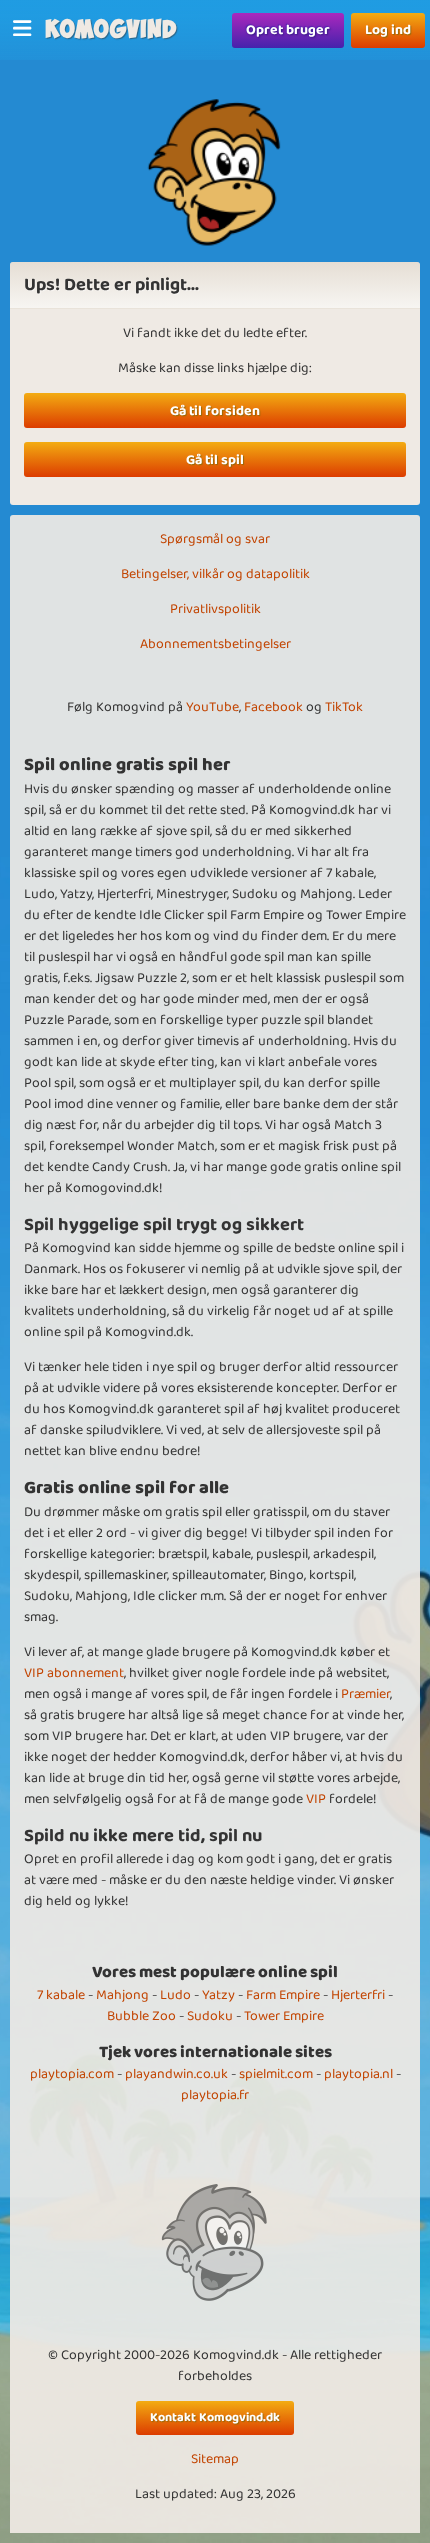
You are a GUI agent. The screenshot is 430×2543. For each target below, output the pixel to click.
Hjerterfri (358, 1995)
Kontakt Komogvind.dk (215, 2417)
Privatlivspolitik (215, 609)
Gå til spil (215, 460)
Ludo (175, 1995)
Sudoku (210, 2016)
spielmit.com (276, 2074)
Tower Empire (284, 2016)
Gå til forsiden (215, 411)
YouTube (212, 707)
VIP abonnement (74, 1673)
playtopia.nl (358, 2074)
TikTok (344, 707)
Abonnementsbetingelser (215, 644)
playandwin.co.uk (176, 2074)
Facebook (273, 707)
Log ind (388, 30)
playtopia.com (72, 2074)
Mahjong (122, 1995)
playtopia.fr (215, 2095)
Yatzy (218, 1995)
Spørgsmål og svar (215, 539)
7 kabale (61, 1995)
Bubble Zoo (141, 2016)
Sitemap (215, 2459)
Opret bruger (288, 30)
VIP (316, 1799)
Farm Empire (283, 1995)
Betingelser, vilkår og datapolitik (215, 574)
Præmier (365, 1694)
